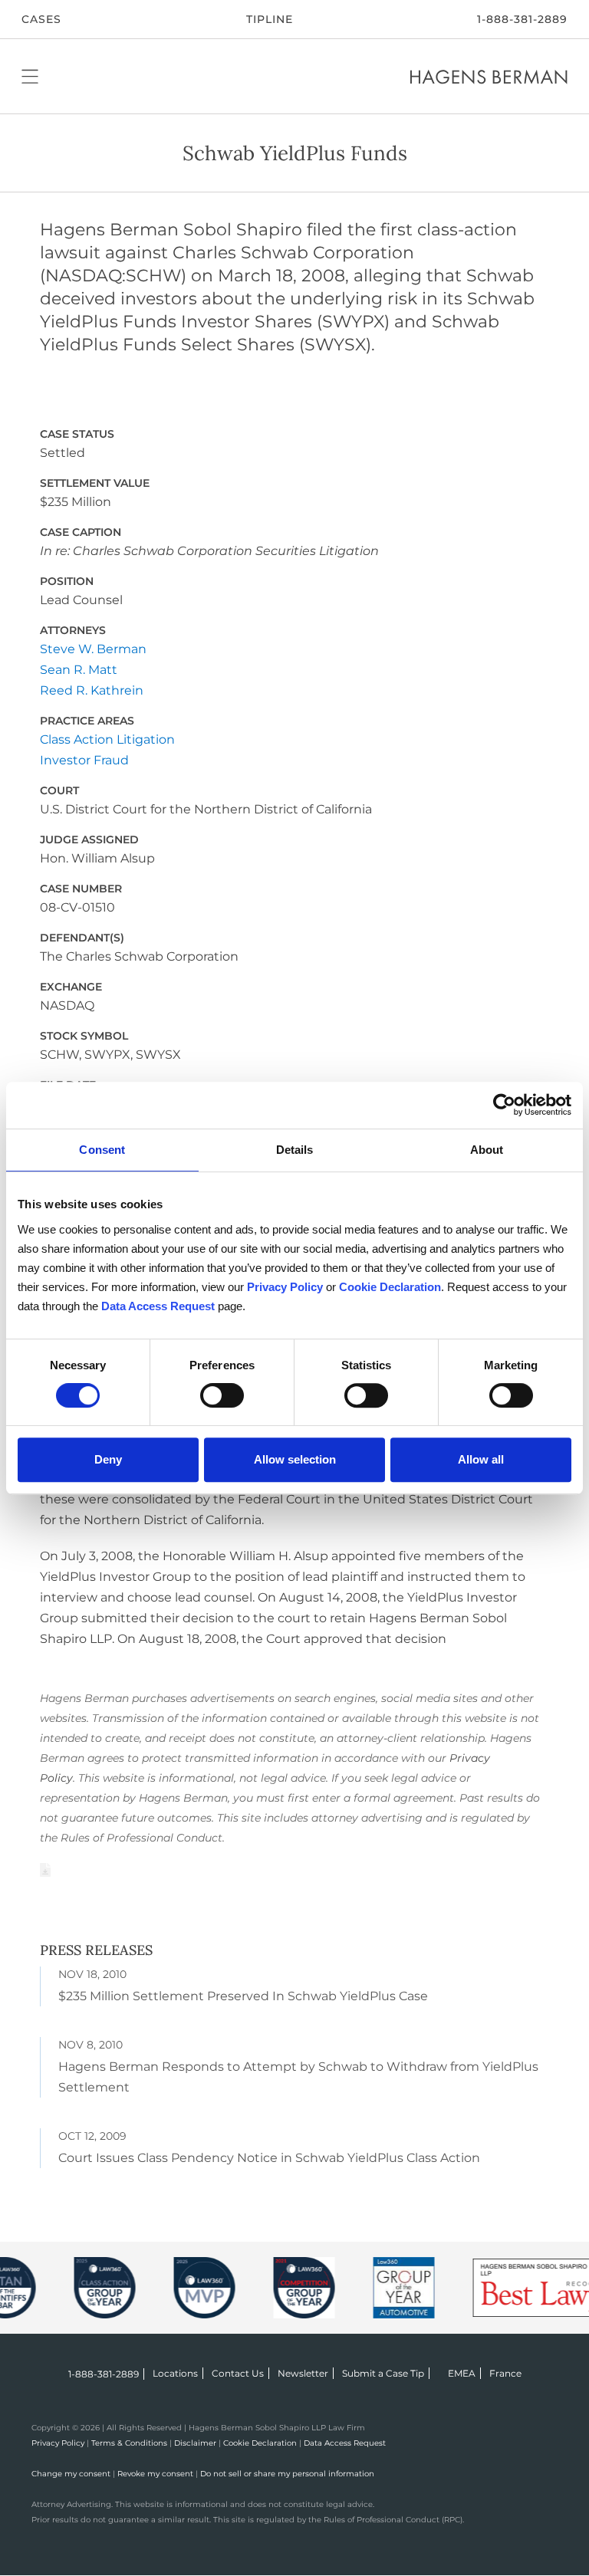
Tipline (270, 19)
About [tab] (487, 1150)
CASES (41, 19)
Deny (108, 1459)
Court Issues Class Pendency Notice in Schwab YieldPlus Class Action (269, 2158)
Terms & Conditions (129, 2443)
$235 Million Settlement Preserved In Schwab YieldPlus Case (243, 1996)
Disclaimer (195, 2443)
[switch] (222, 1395)
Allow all (481, 1459)
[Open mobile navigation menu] (30, 76)
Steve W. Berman (93, 649)
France (505, 2373)
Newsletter (303, 2373)
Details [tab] (295, 1150)
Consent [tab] (102, 1150)
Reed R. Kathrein (92, 690)
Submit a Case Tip (383, 2373)
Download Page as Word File (45, 1870)
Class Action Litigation (107, 739)
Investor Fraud (84, 760)
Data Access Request (345, 2443)
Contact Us (238, 2373)
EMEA (462, 2373)
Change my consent (71, 2474)
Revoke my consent (155, 2474)
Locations (175, 2373)
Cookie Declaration (260, 2443)
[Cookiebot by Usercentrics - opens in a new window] (504, 1105)
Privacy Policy (58, 2443)
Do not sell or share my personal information (287, 2474)
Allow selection (295, 1459)
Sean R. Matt (79, 670)
